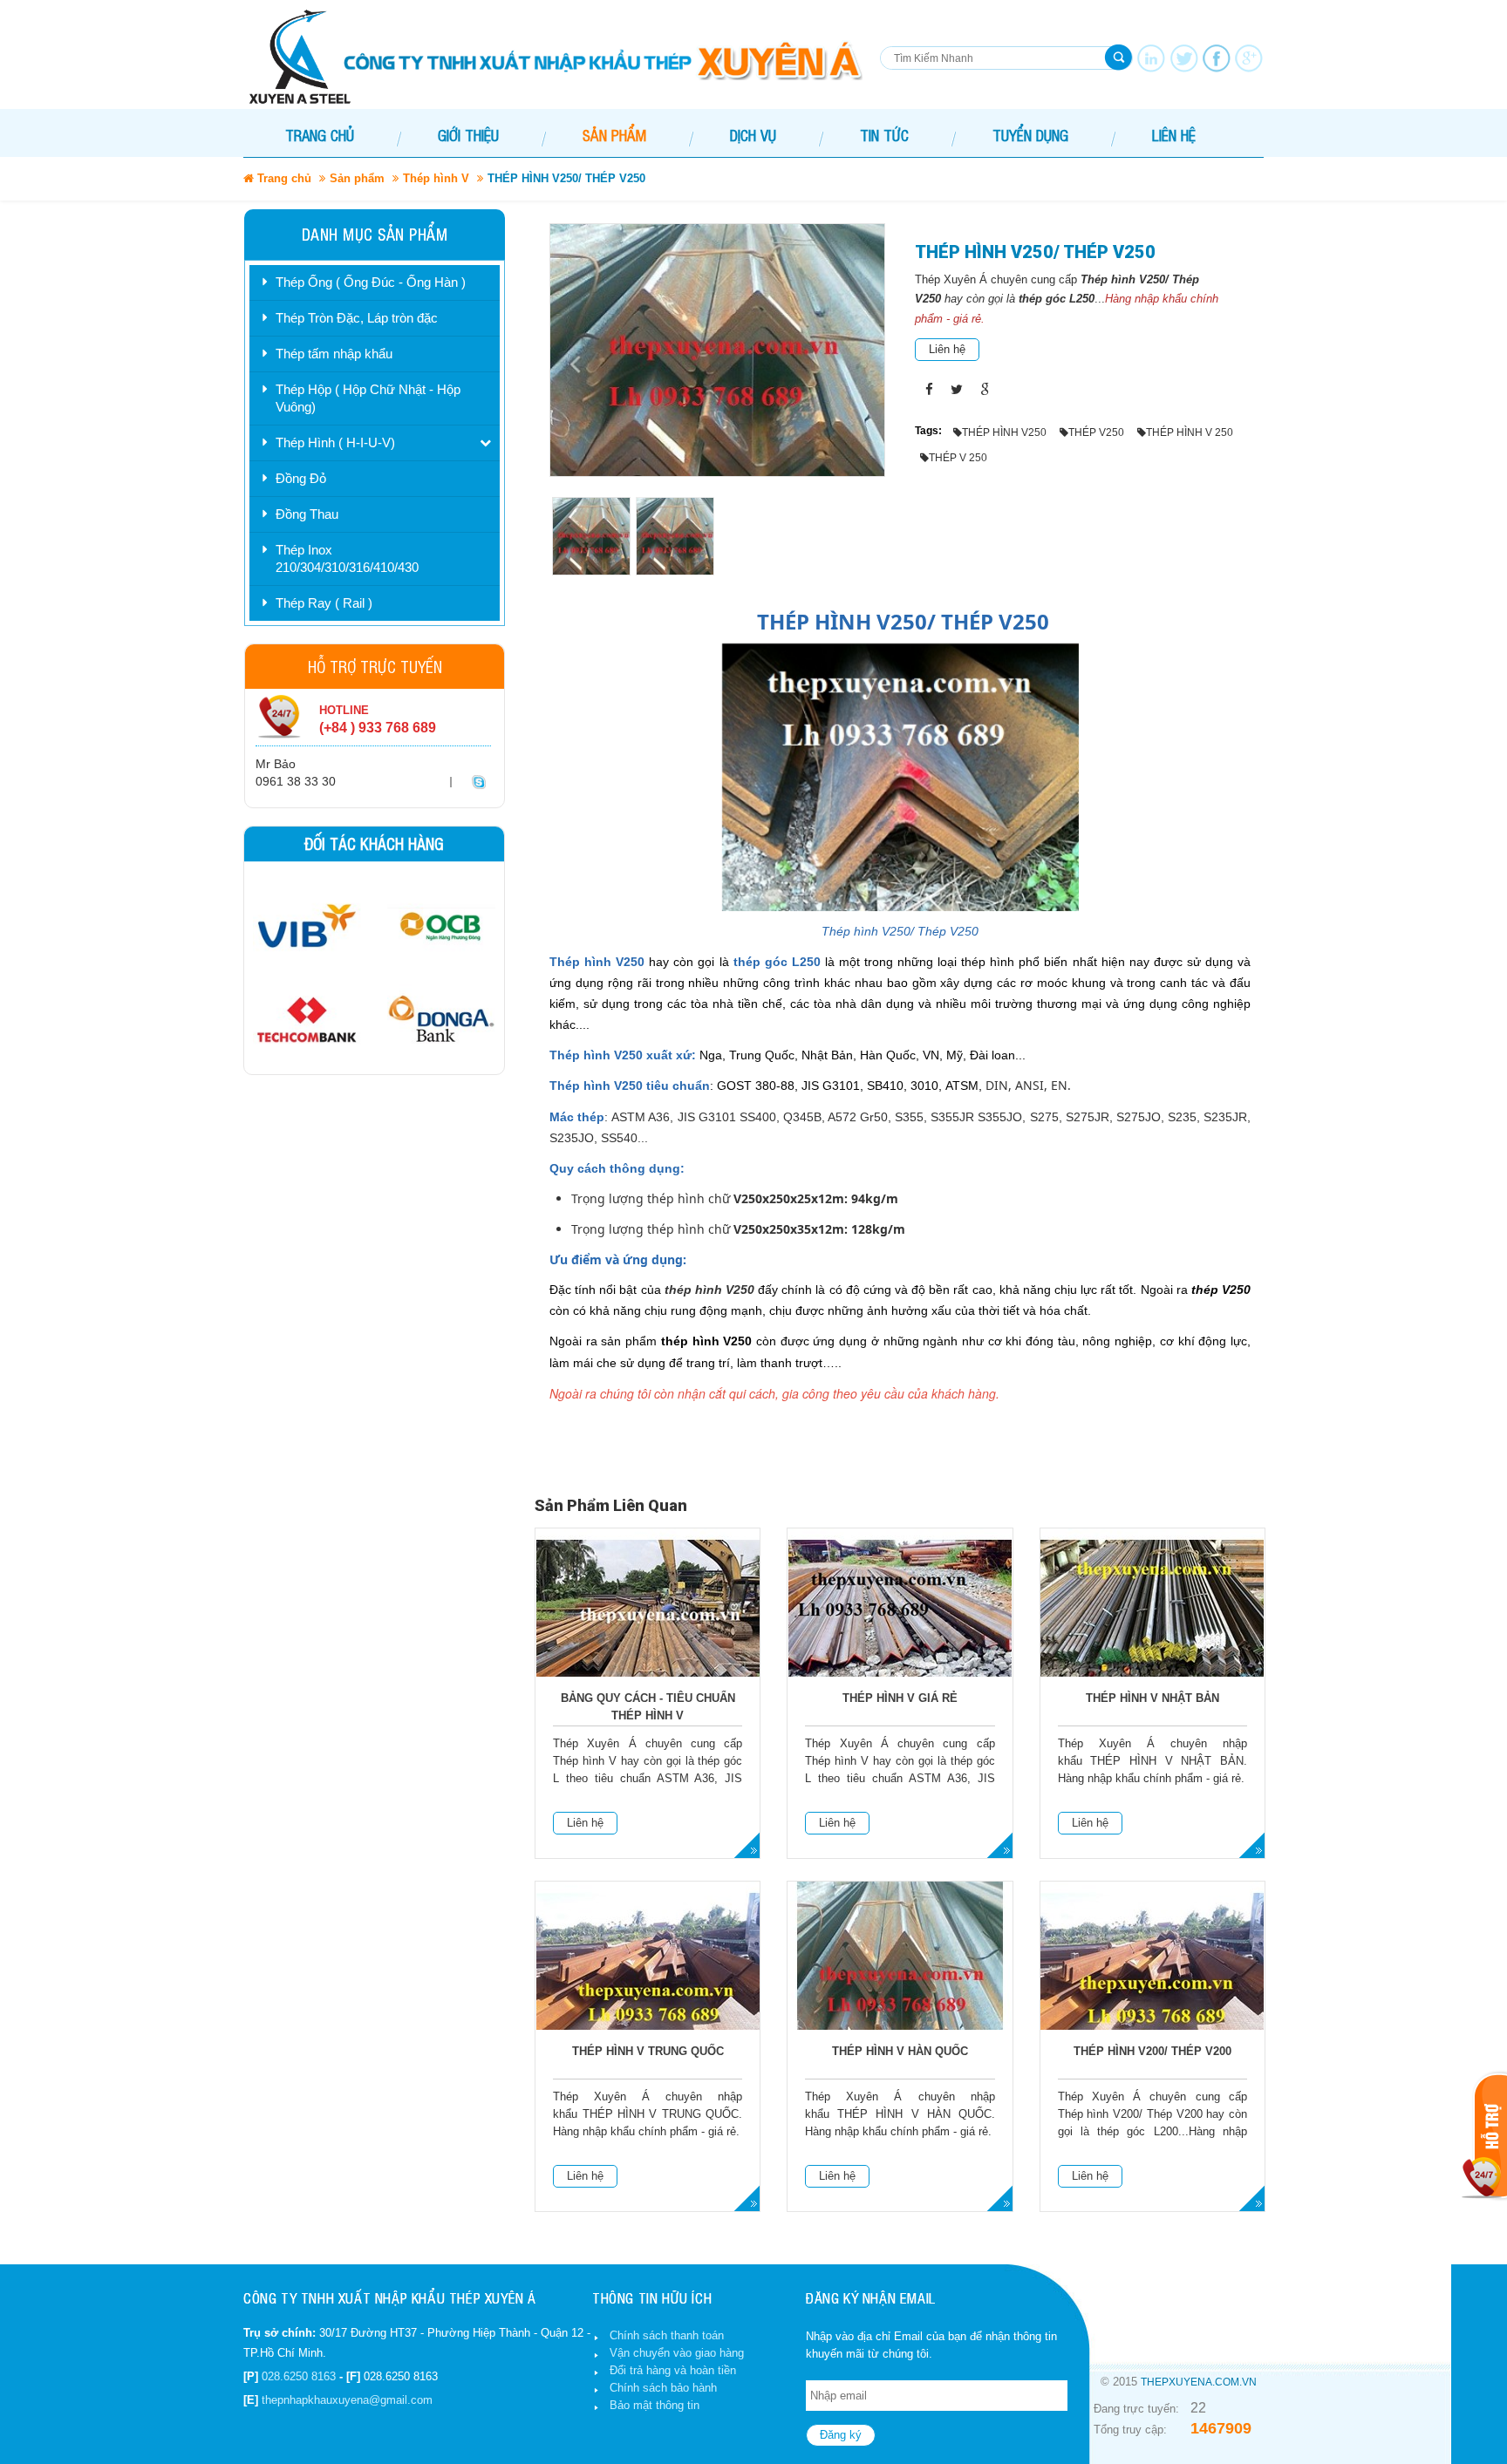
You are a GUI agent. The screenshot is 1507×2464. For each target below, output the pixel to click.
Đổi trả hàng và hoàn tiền (673, 2370)
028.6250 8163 (299, 2376)
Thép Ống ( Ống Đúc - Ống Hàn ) (371, 282)
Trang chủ (320, 135)
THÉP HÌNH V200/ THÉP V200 (1152, 2051)
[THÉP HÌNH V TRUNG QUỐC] (648, 1975)
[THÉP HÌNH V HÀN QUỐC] (900, 1975)
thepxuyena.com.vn (1199, 2382)
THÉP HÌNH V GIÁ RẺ (900, 1698)
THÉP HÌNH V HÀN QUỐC (900, 2051)
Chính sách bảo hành (663, 2388)
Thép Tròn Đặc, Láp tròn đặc (357, 318)
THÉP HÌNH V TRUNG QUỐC (648, 2051)
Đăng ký (841, 2435)
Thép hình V (436, 178)
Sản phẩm (357, 178)
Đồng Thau (307, 514)
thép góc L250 (1057, 299)
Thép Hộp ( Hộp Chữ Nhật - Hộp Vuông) (368, 398)
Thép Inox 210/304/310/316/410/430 (347, 558)
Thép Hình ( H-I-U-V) (335, 442)
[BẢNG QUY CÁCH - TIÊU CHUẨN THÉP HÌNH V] (648, 1622)
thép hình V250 (709, 1290)
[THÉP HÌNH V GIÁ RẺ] (900, 1622)
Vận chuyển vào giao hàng (677, 2353)
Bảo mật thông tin (655, 2405)
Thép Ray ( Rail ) (324, 603)
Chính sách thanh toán (667, 2335)
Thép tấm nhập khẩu (334, 354)
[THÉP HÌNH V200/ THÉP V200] (1152, 1975)
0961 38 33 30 (296, 781)
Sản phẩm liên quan (611, 1505)
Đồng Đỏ (301, 478)
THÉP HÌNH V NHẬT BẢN (1152, 1698)
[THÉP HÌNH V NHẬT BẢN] (1152, 1622)
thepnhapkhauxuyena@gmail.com (347, 2400)
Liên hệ (947, 349)
